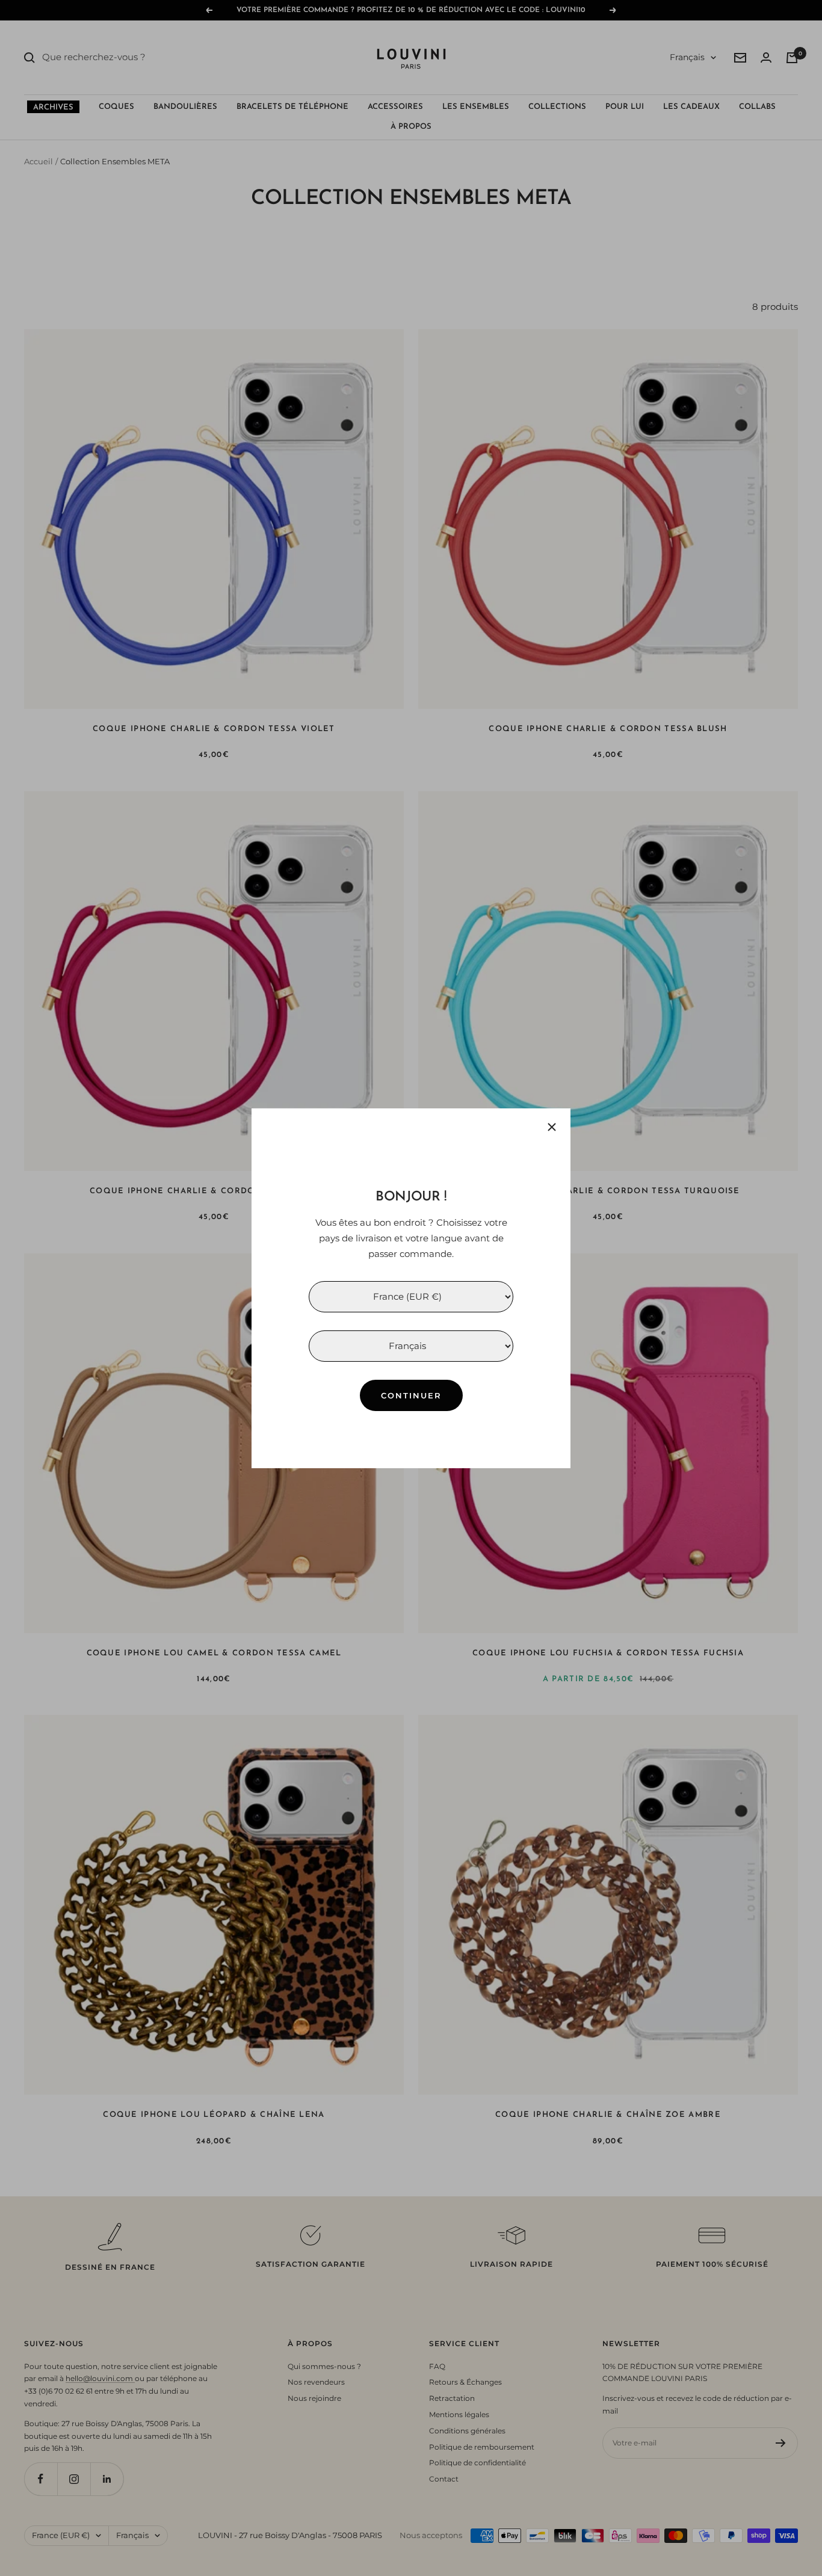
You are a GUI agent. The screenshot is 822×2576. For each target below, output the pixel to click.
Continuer (411, 1395)
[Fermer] (552, 1127)
